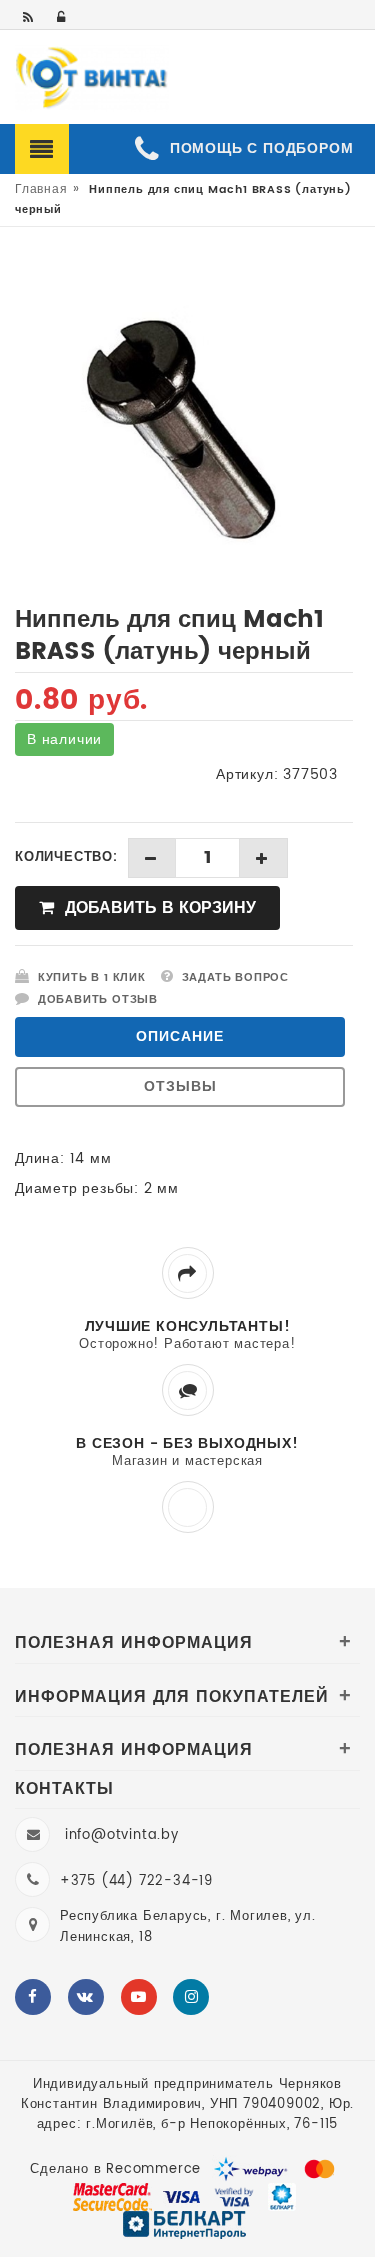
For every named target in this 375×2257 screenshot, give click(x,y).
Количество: (66, 858)
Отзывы (180, 1086)
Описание (180, 1036)
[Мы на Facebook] (33, 1997)
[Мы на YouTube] (139, 1997)
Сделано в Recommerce (115, 2169)
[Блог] (29, 18)
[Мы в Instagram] (191, 1997)
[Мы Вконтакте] (86, 1997)
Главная (41, 189)
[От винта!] (92, 78)
